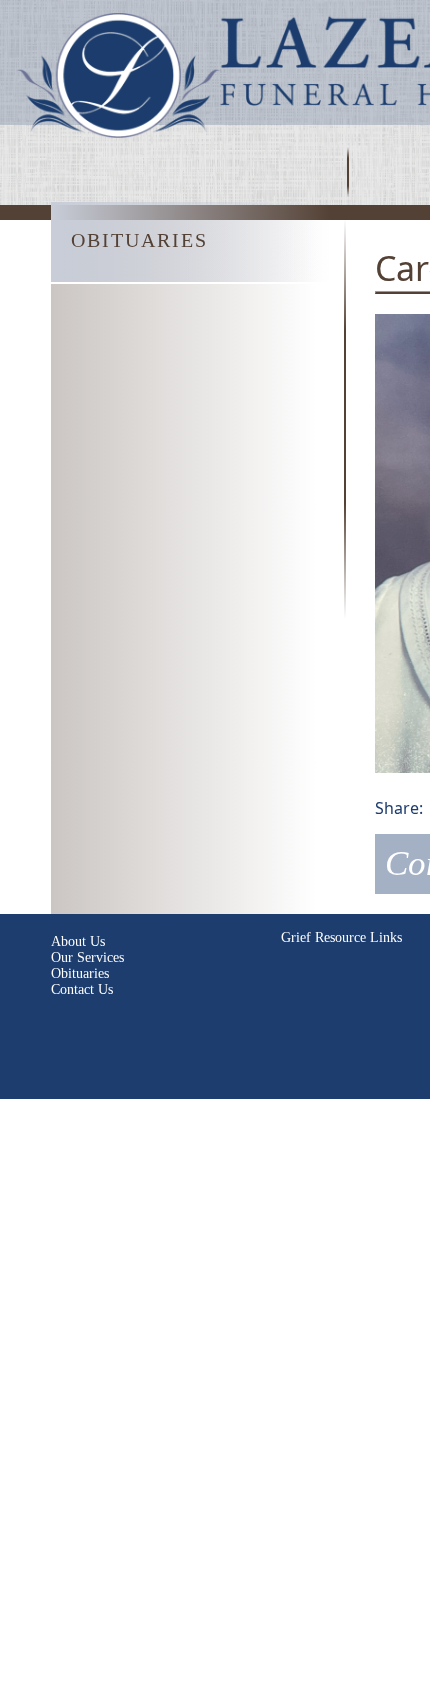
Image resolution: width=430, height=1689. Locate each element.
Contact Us (82, 989)
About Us (78, 941)
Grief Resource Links (341, 937)
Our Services (87, 957)
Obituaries (80, 973)
